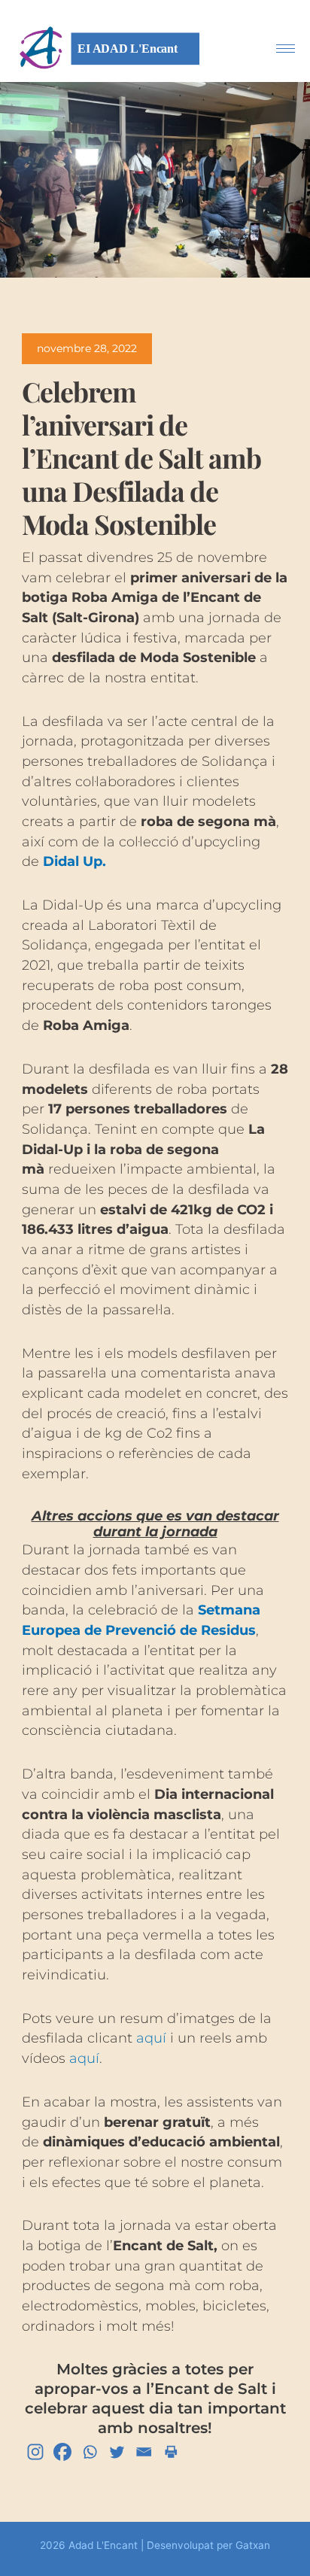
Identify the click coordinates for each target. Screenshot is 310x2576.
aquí (151, 2038)
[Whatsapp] (90, 2452)
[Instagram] (35, 2452)
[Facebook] (62, 2452)
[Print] (171, 2452)
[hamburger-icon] (286, 49)
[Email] (144, 2452)
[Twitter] (117, 2452)
